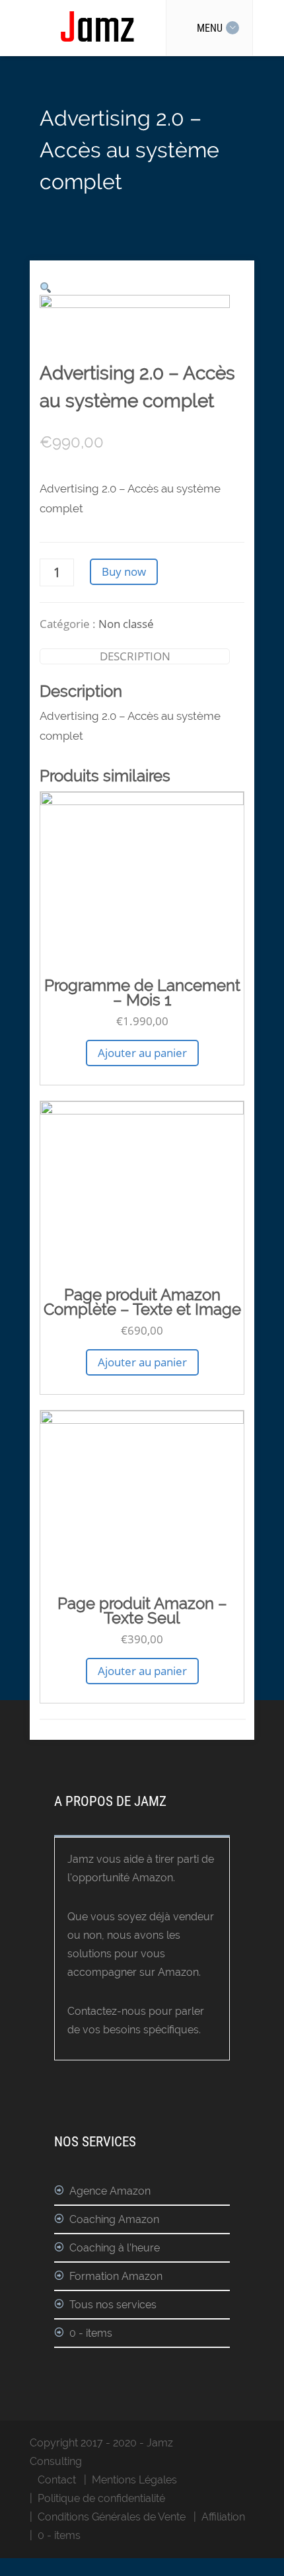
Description (135, 656)
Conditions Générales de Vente (112, 2517)
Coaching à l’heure (115, 2248)
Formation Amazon (116, 2276)
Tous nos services (113, 2305)
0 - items (91, 2333)
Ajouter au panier (142, 1053)
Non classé (126, 624)
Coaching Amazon (114, 2219)
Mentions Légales (134, 2480)
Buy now (124, 571)
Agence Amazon (110, 2191)
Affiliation (223, 2517)
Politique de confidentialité (101, 2498)
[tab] (135, 656)
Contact (57, 2480)
